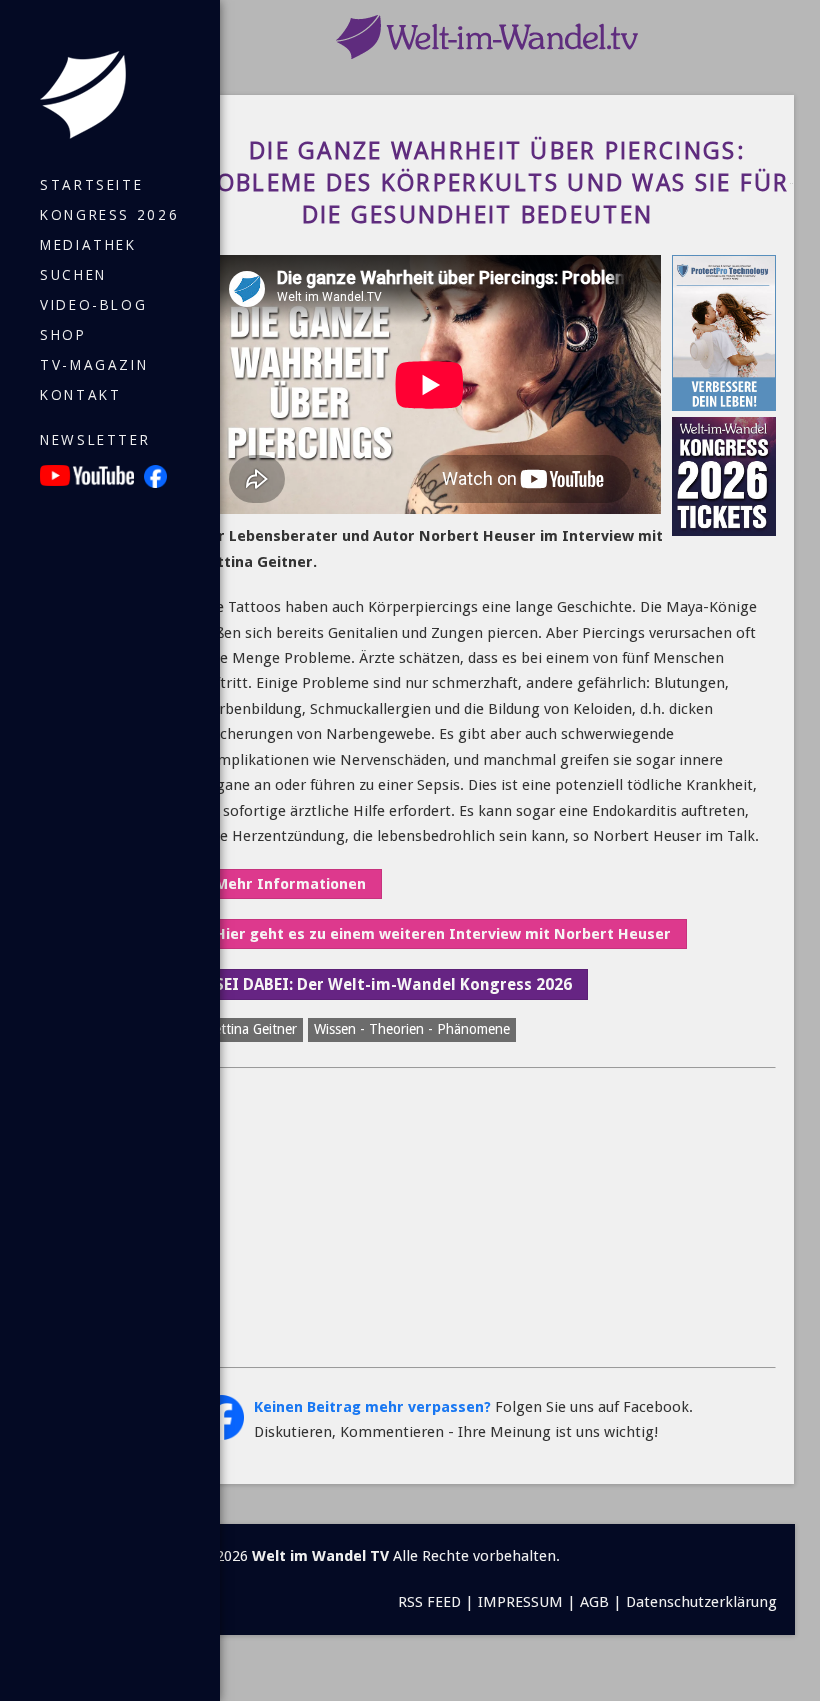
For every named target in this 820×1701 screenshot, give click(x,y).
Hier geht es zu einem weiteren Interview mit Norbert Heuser (443, 934)
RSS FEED (429, 1602)
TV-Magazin (94, 365)
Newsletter (95, 440)
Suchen (73, 275)
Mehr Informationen (290, 884)
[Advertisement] (487, 1218)
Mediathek (88, 245)
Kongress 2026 (109, 215)
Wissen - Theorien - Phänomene (412, 1029)
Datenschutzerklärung (701, 1602)
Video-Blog (93, 305)
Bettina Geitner (251, 1029)
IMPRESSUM (520, 1602)
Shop (63, 335)
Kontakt (80, 395)
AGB (594, 1602)
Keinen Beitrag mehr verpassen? (372, 1407)
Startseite (91, 185)
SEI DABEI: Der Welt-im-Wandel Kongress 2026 (393, 984)
